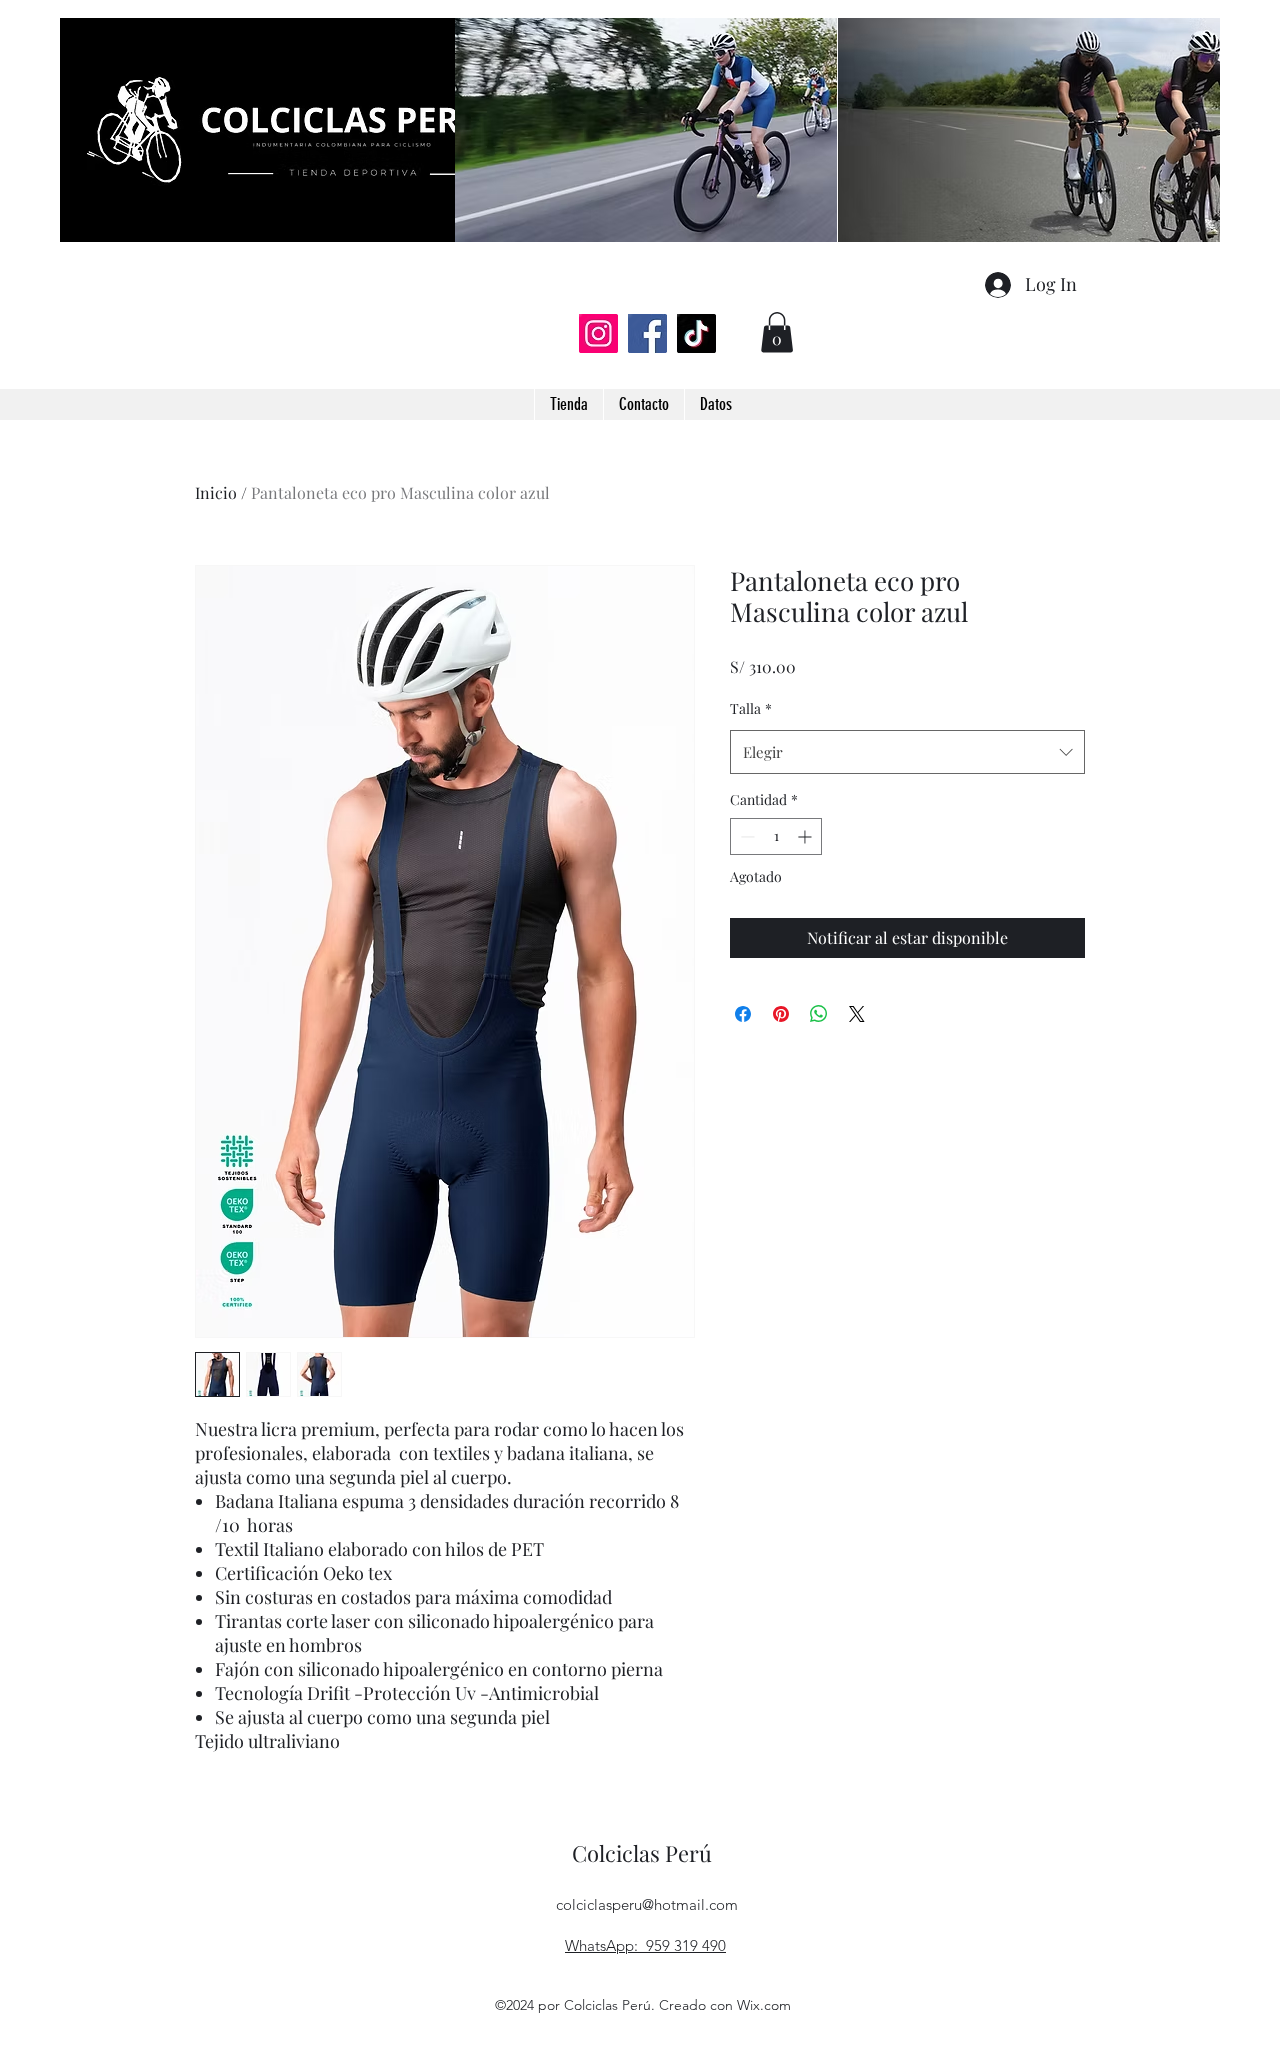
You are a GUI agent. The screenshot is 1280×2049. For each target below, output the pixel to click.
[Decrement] (745, 836)
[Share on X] (857, 1014)
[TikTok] (696, 333)
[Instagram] (598, 333)
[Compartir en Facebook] (743, 1014)
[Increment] (806, 836)
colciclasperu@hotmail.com (647, 1904)
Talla (751, 708)
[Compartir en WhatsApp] (819, 1014)
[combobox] (907, 752)
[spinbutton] (776, 836)
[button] (777, 332)
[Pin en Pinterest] (781, 1014)
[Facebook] (647, 333)
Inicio (216, 492)
